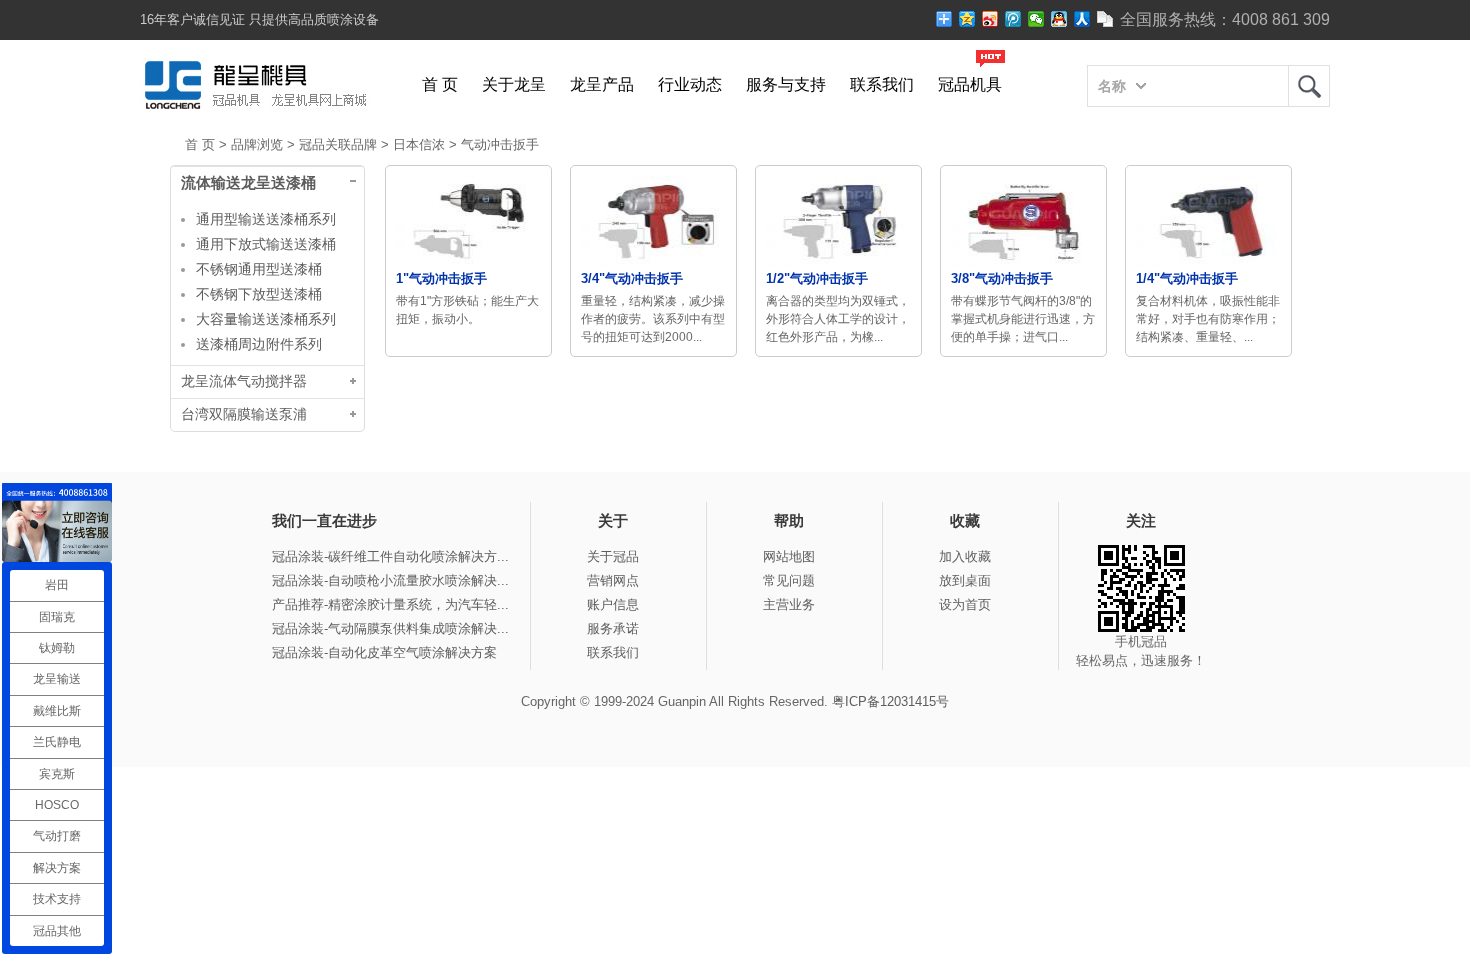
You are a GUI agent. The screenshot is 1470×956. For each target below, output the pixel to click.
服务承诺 (613, 628)
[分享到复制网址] (1105, 19)
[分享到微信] (1036, 19)
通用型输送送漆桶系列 (266, 219)
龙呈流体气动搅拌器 (244, 381)
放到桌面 (965, 580)
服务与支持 (786, 84)
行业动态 (690, 84)
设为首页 (965, 604)
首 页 (440, 84)
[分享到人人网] (1082, 19)
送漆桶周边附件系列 (259, 344)
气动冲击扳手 (500, 144)
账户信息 (613, 604)
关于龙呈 (514, 84)
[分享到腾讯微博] (1013, 19)
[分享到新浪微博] (990, 19)
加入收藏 (965, 556)
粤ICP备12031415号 (890, 701)
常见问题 (789, 580)
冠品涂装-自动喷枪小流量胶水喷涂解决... (390, 580)
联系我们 (882, 84)
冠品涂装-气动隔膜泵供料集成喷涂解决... (390, 628)
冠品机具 (970, 84)
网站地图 (789, 556)
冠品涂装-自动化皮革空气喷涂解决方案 (384, 652)
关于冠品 (613, 556)
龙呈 (1309, 86)
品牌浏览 (257, 144)
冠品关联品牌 (338, 144)
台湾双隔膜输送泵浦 (244, 414)
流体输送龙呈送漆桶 (248, 183)
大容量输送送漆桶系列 (266, 319)
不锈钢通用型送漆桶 (259, 269)
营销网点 (613, 580)
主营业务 (789, 604)
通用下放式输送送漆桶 (266, 244)
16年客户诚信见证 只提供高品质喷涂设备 (259, 19)
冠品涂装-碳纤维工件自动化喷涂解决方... (390, 556)
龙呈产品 (602, 84)
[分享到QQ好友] (1059, 19)
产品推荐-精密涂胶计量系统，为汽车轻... (390, 604)
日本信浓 (419, 144)
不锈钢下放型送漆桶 (259, 294)
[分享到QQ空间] (967, 19)
